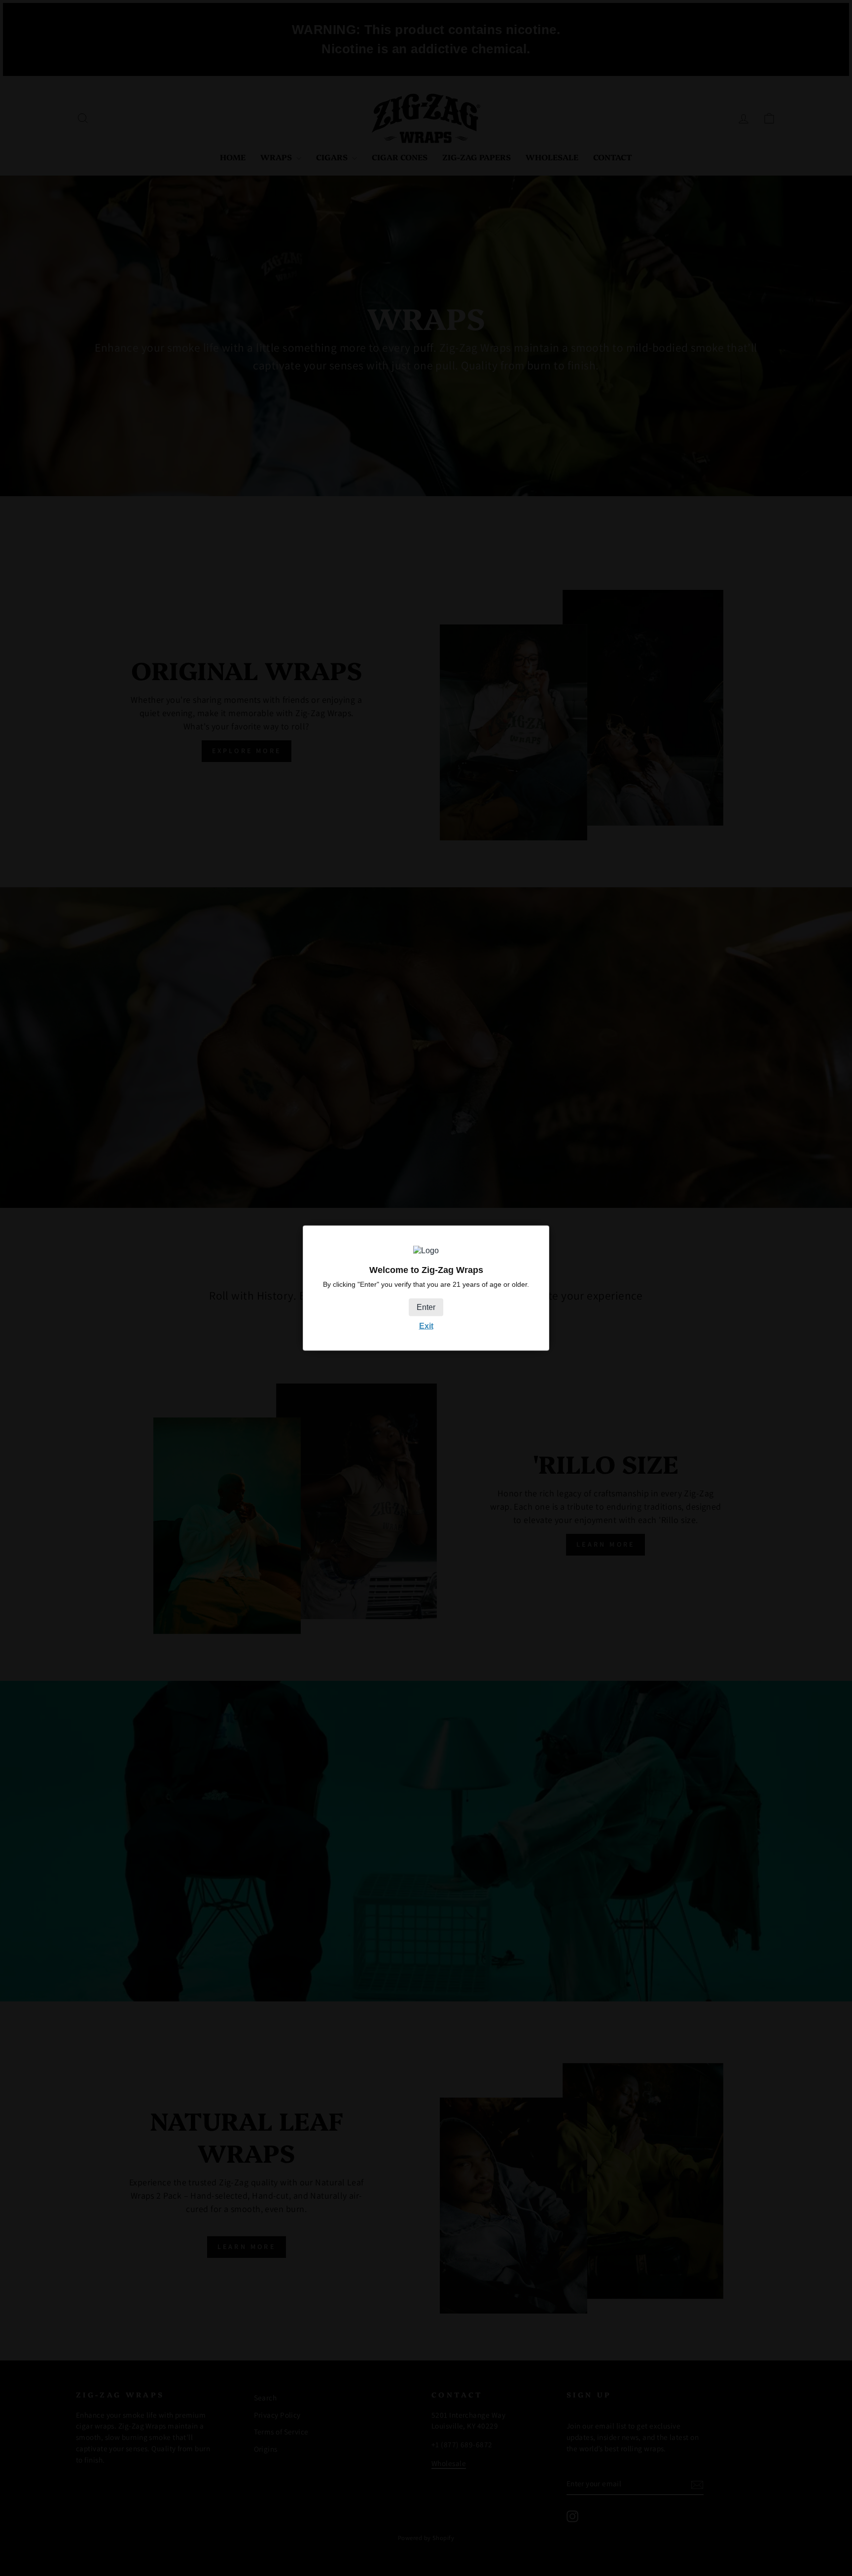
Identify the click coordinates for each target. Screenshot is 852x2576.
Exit (426, 1326)
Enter (426, 1307)
